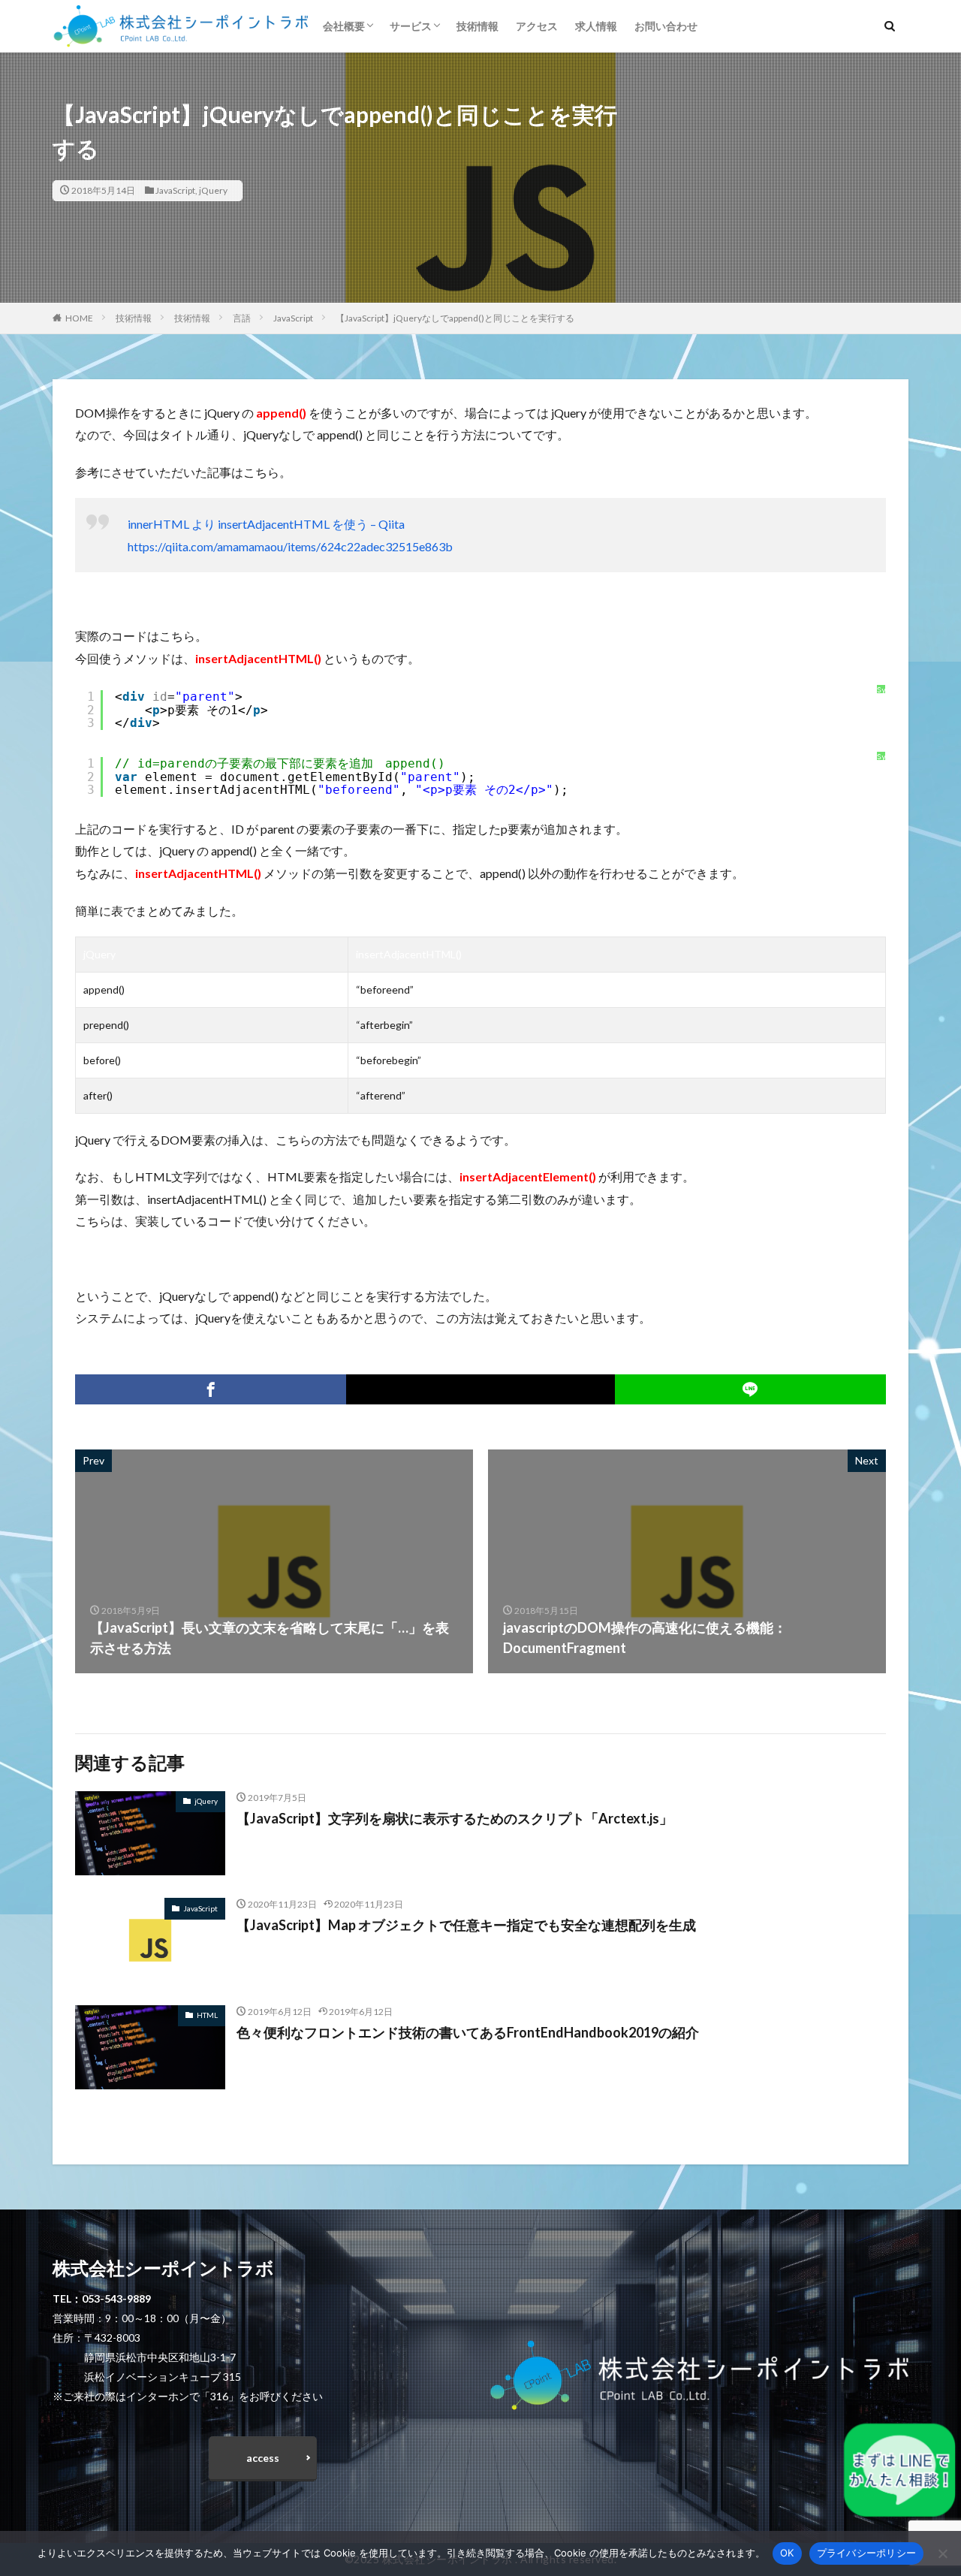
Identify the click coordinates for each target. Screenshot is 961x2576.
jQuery (213, 190)
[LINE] (750, 1389)
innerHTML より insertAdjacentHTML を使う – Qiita (266, 524)
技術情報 (477, 26)
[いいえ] (942, 2553)
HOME (79, 318)
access (263, 2458)
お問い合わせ (666, 26)
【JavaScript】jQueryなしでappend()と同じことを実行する (455, 318)
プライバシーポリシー (867, 2553)
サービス (411, 26)
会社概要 (344, 26)
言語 (242, 318)
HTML (207, 2015)
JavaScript (175, 190)
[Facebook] (211, 1389)
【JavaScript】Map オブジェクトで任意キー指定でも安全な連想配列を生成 (466, 1925)
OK (787, 2553)
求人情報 (596, 26)
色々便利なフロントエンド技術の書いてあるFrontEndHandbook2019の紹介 (468, 2032)
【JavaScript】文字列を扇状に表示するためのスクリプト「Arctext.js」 (455, 1818)
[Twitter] (480, 1389)
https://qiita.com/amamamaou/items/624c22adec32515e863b (290, 546)
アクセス (537, 26)
